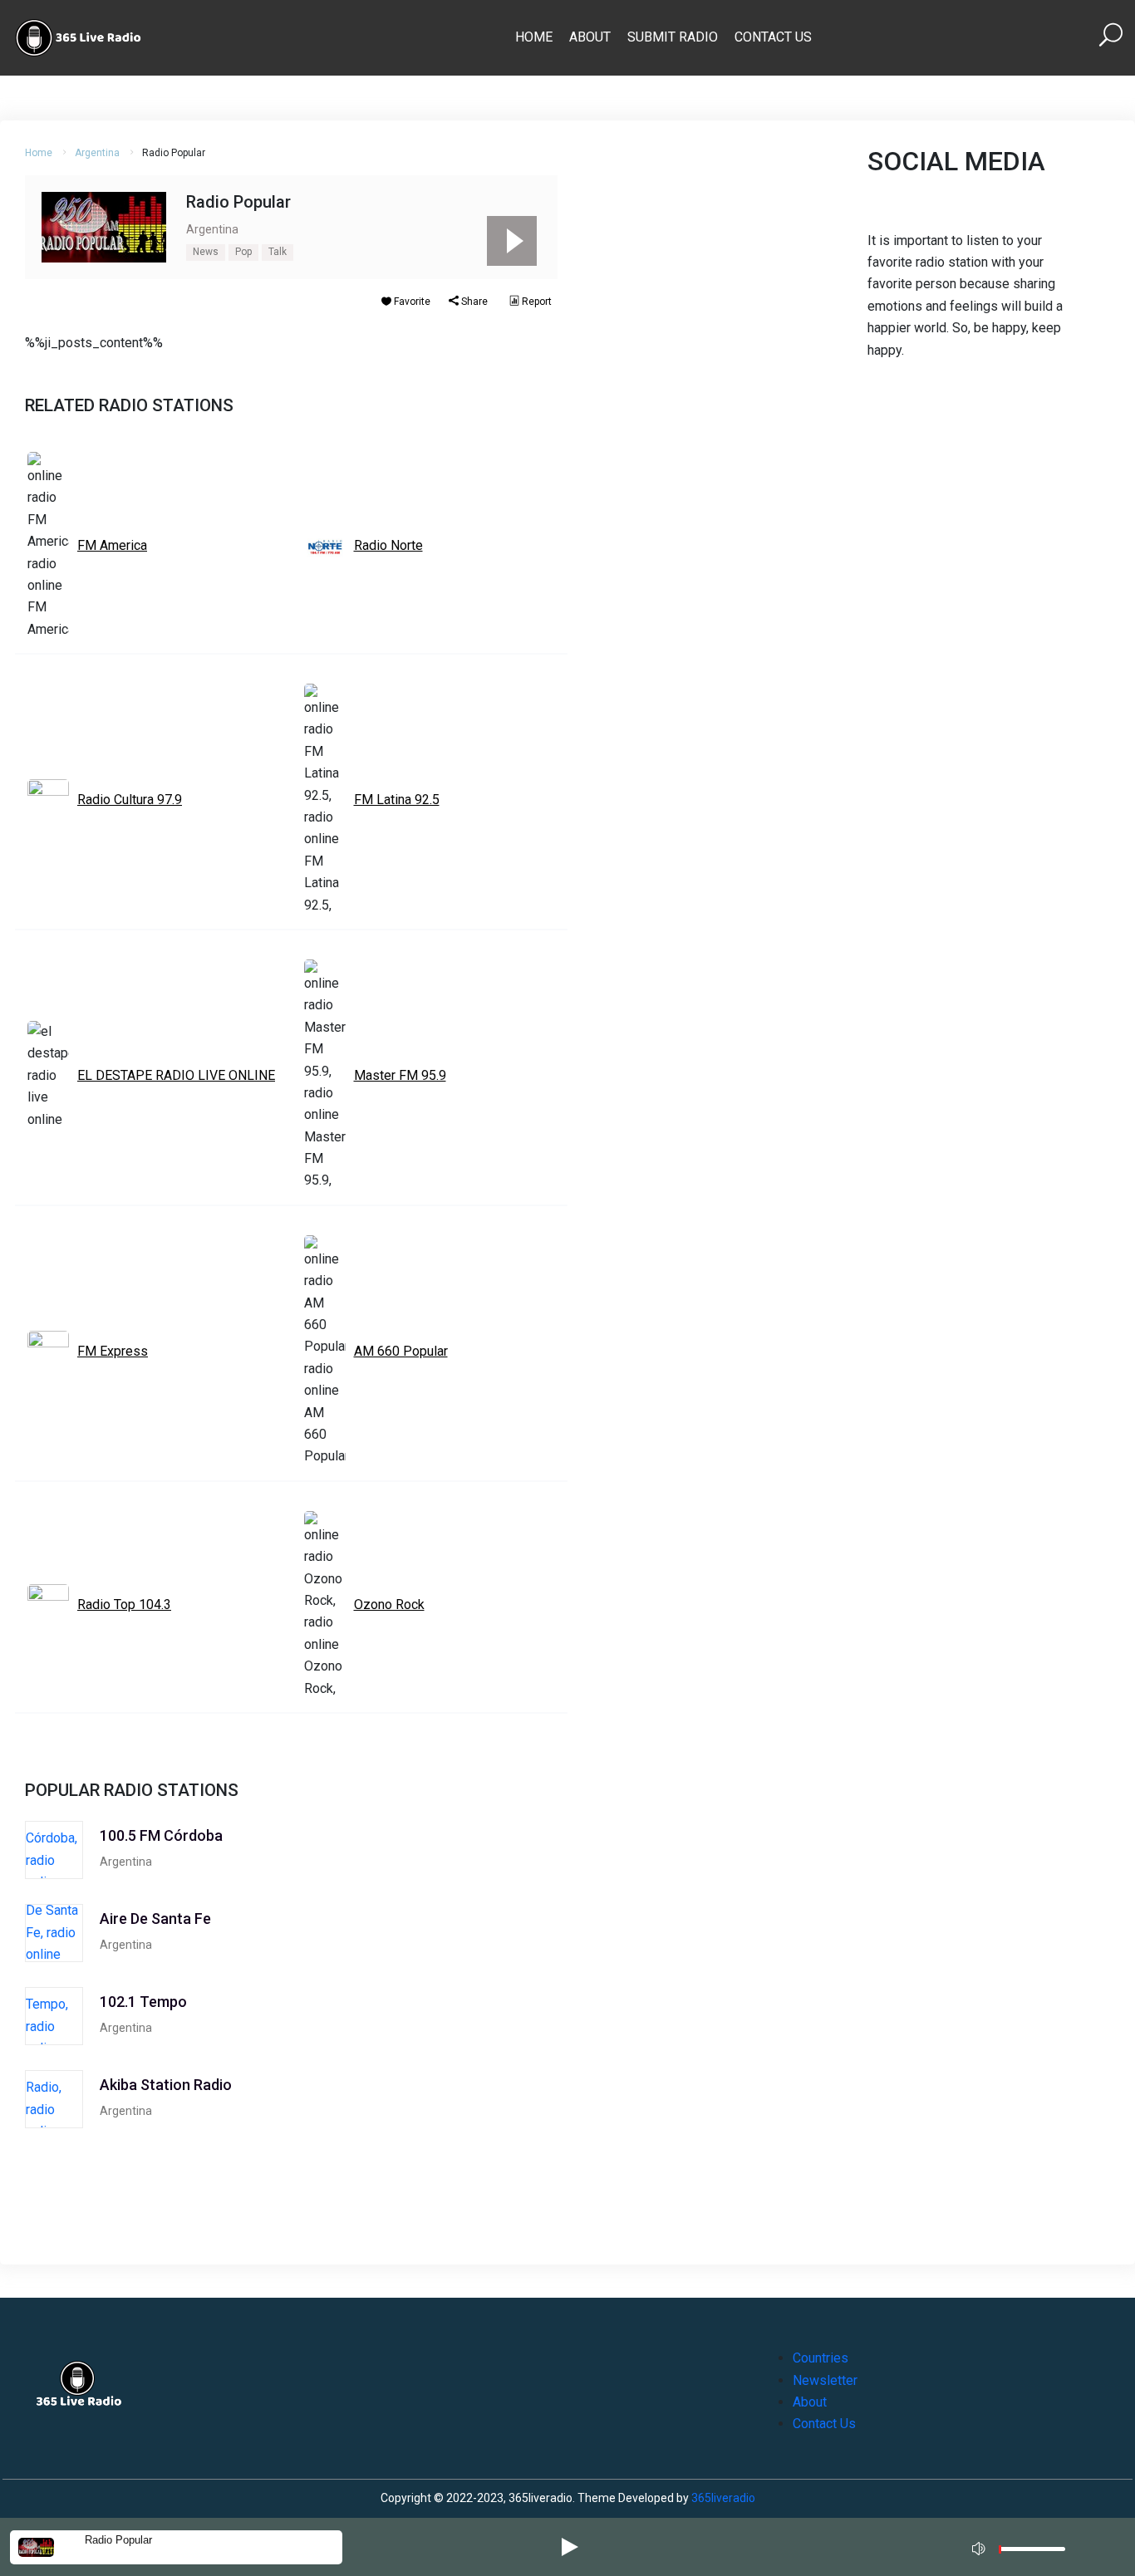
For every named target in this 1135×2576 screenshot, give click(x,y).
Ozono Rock (389, 1604)
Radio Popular (118, 2540)
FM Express (113, 1351)
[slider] (1032, 2553)
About (590, 37)
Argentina (97, 153)
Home (534, 37)
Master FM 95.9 (400, 1075)
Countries (821, 2358)
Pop (243, 252)
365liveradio (723, 2498)
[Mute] (980, 2546)
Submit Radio (673, 37)
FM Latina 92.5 (397, 800)
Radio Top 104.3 (124, 1604)
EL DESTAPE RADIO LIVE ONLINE (176, 1075)
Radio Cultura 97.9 (130, 800)
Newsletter (825, 2380)
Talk (278, 252)
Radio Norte (388, 545)
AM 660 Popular (401, 1351)
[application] (1024, 2547)
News (206, 252)
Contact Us (773, 37)
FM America (112, 545)
